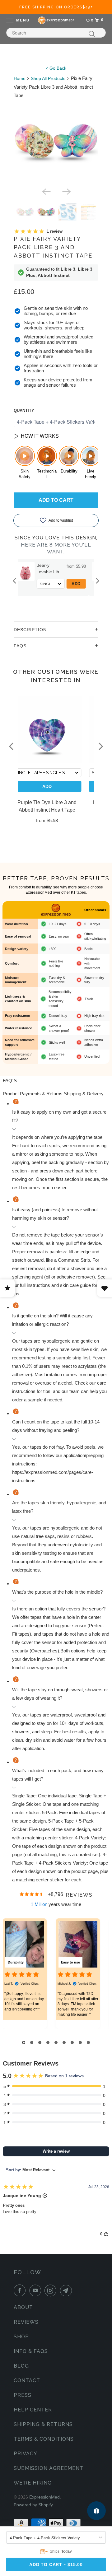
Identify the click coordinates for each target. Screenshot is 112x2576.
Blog (21, 2366)
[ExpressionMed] (56, 20)
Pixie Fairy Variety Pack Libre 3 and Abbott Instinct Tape (53, 247)
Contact (27, 2380)
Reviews (26, 2322)
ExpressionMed (44, 2497)
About (23, 2307)
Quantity (24, 410)
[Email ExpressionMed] (67, 2290)
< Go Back (56, 68)
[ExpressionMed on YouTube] (36, 2290)
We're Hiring (33, 2483)
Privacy (26, 2454)
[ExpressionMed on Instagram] (52, 2290)
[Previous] (46, 191)
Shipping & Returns (43, 2424)
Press (23, 2395)
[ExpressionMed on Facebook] (21, 2290)
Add (19, 584)
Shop (21, 2337)
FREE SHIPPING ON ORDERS (56, 7)
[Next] (66, 191)
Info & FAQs (31, 2351)
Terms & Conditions (44, 2439)
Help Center (33, 2410)
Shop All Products (48, 78)
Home (20, 78)
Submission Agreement (49, 2468)
